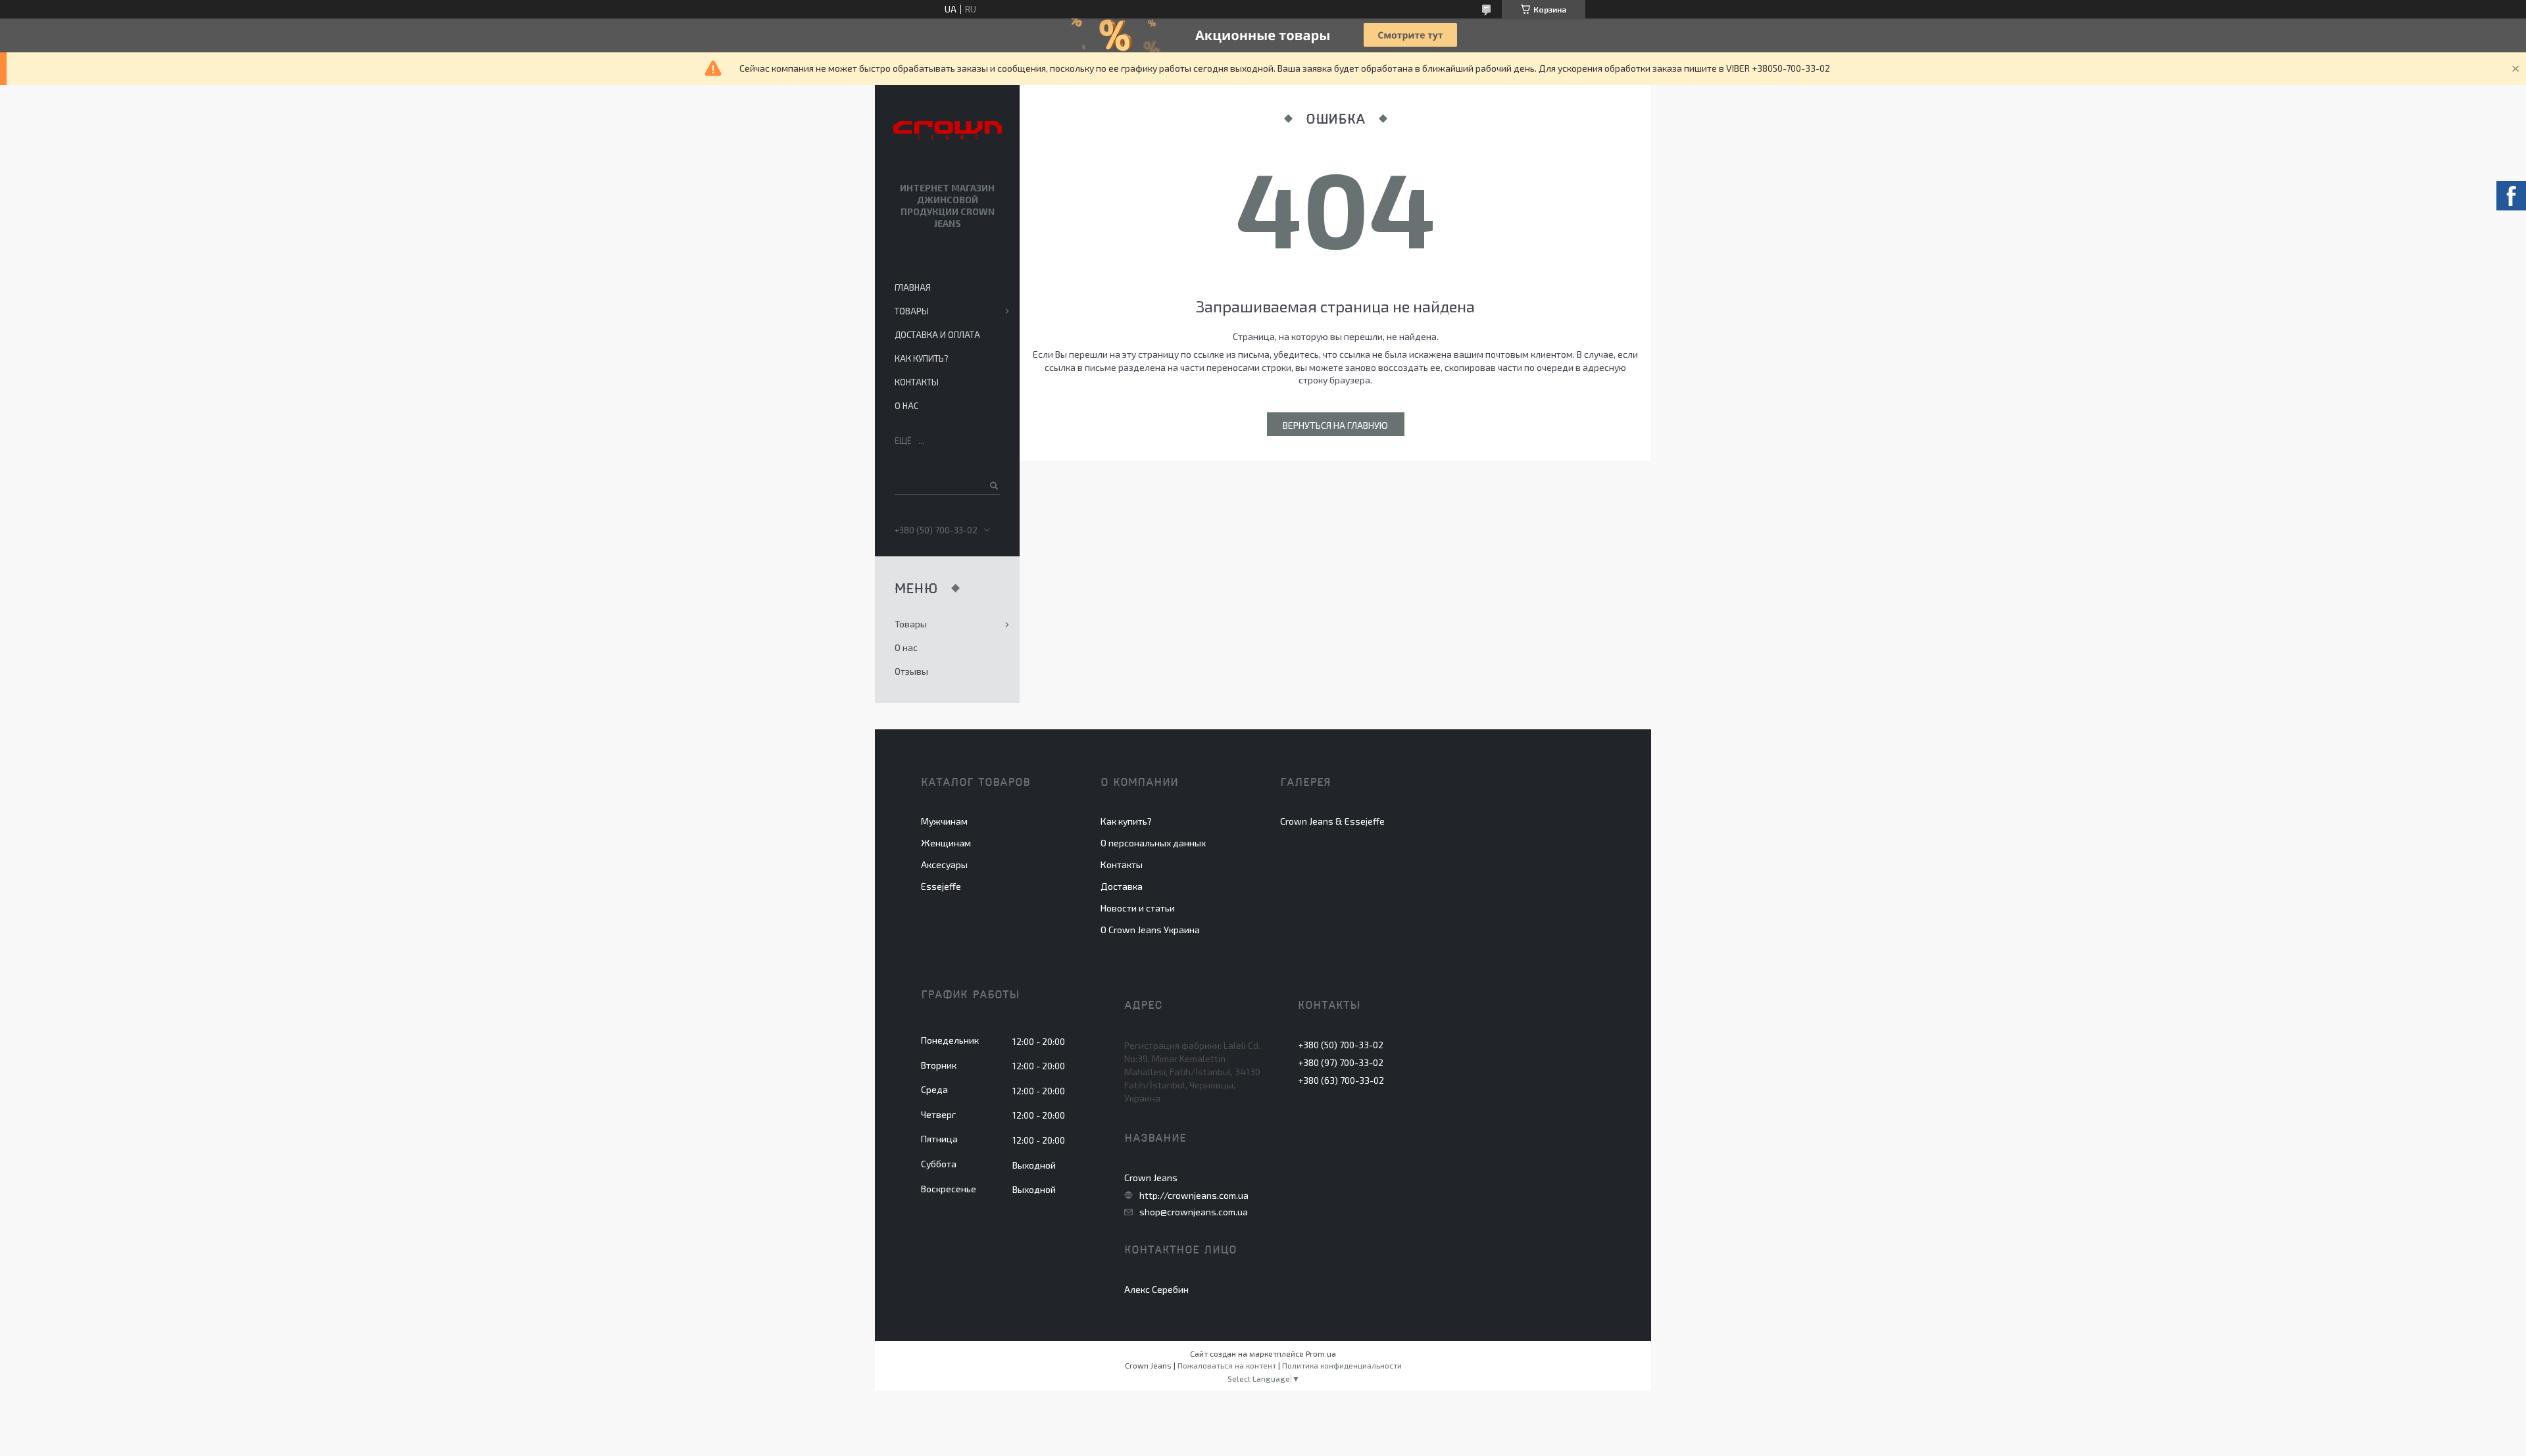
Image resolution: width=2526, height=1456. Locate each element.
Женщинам (946, 843)
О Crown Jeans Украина (1150, 930)
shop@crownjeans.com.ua (1194, 1212)
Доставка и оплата (937, 335)
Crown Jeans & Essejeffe (1332, 821)
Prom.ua (1321, 1353)
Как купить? (922, 358)
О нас (906, 406)
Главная (913, 287)
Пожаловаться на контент (1227, 1365)
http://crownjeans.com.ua (1194, 1196)
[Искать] (993, 485)
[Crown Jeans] (948, 131)
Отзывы (911, 671)
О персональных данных (1153, 843)
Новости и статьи (1138, 908)
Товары (912, 311)
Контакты (917, 382)
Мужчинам (944, 821)
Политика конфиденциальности (1342, 1365)
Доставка (1122, 886)
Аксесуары (944, 864)
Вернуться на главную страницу (1335, 428)
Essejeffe (941, 886)
